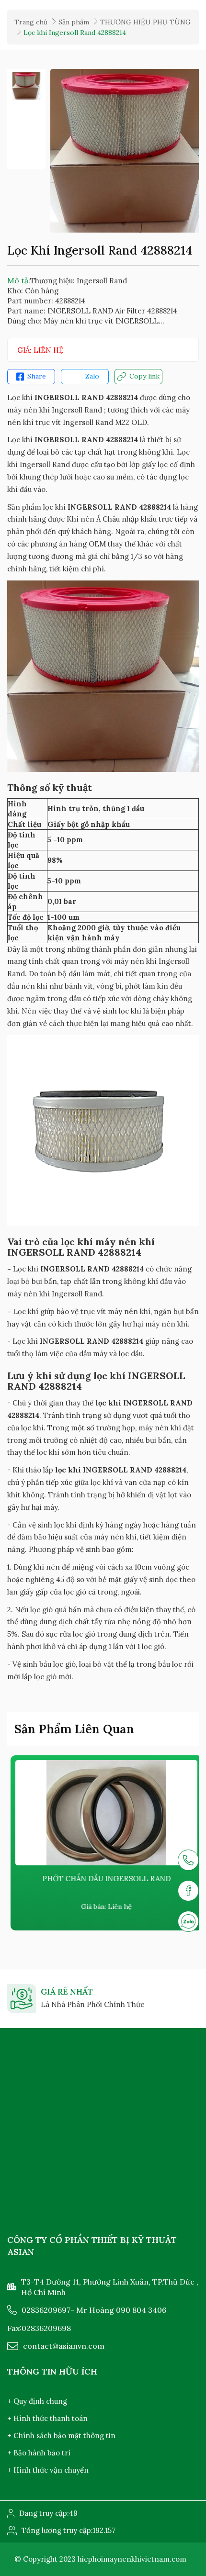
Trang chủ (31, 22)
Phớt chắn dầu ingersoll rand (103, 1879)
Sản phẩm (74, 22)
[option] (26, 86)
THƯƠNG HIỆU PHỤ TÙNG (145, 22)
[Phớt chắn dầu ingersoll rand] (103, 1813)
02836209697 (46, 2310)
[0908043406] (188, 1921)
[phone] (188, 1860)
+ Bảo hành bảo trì (39, 2453)
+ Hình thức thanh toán (47, 2418)
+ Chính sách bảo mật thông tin (61, 2436)
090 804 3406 (141, 2310)
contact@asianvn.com (64, 2346)
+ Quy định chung (37, 2401)
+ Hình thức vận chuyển (48, 2470)
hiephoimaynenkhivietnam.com (132, 2559)
